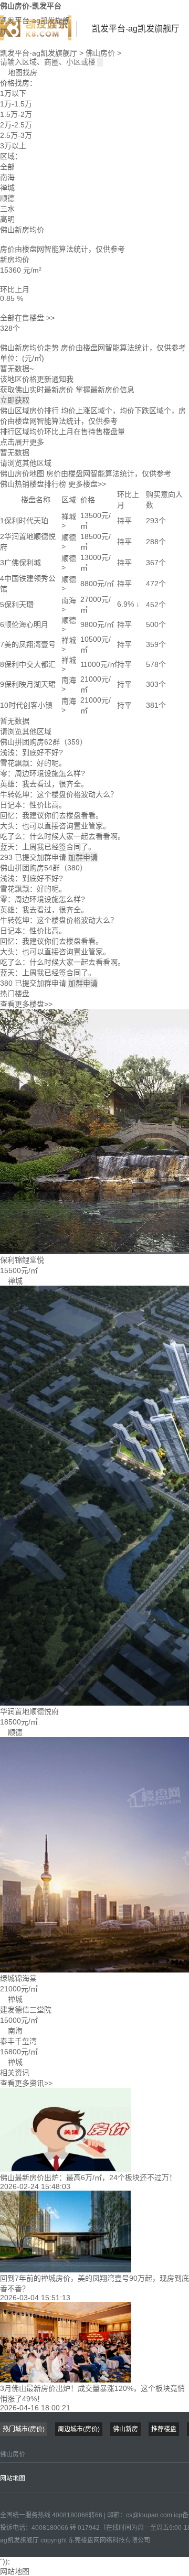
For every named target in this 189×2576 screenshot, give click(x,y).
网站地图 (13, 2478)
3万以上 (13, 146)
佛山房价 (100, 53)
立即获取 (15, 400)
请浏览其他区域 (26, 463)
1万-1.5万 (16, 104)
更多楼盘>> (87, 484)
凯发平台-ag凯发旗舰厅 (35, 26)
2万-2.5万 (16, 125)
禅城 (7, 188)
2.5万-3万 (16, 135)
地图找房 (19, 72)
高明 (7, 219)
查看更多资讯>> (26, 2083)
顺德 (7, 198)
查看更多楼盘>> (26, 1004)
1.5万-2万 (16, 114)
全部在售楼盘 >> (27, 318)
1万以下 (13, 93)
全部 (7, 167)
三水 (7, 209)
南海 (7, 177)
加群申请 (83, 857)
